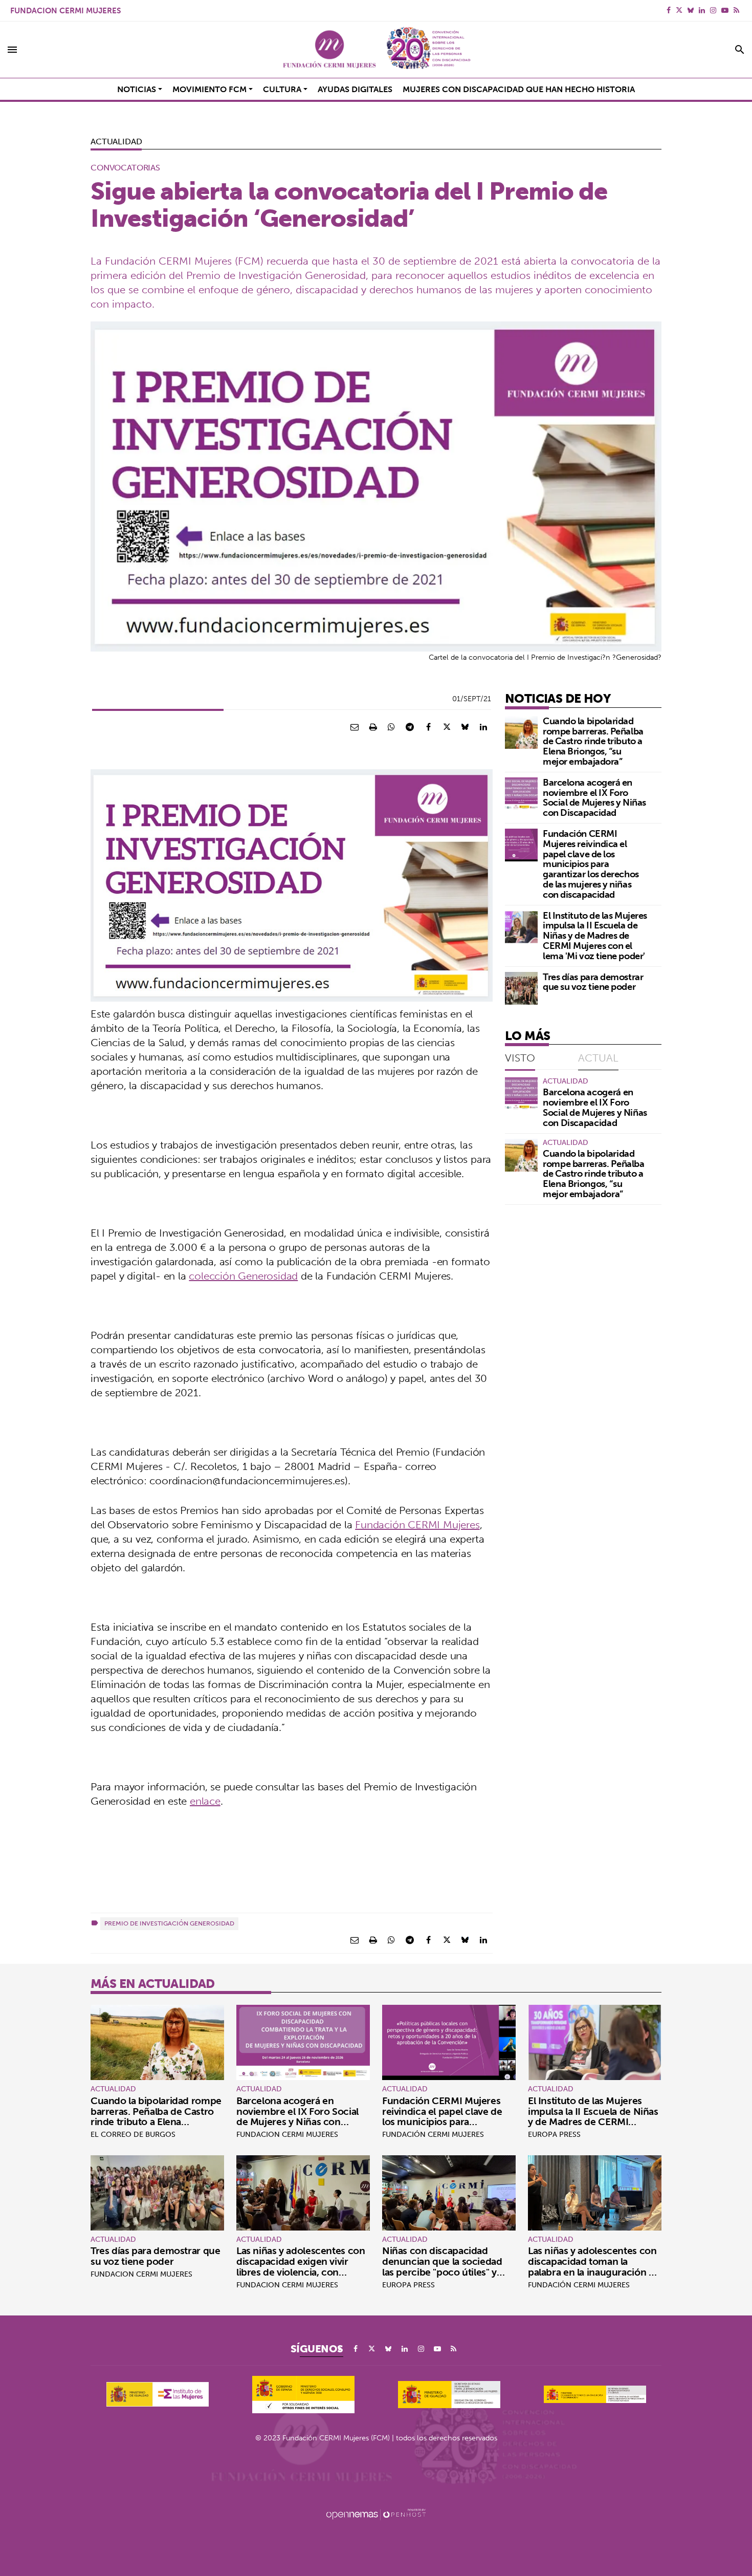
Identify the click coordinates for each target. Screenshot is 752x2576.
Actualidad (116, 141)
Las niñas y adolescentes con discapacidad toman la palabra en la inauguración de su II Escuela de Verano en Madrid (594, 2272)
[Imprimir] (373, 727)
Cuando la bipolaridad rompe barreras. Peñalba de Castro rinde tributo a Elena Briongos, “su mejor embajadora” (593, 741)
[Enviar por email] (355, 727)
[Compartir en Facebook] (428, 727)
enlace (205, 1801)
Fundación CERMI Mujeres (417, 1524)
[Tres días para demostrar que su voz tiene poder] (521, 988)
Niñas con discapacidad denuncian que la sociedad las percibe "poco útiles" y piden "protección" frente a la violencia (448, 2272)
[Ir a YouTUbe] (725, 10)
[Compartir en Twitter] (447, 727)
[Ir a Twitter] (679, 10)
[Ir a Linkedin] (702, 10)
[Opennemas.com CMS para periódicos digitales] (376, 2514)
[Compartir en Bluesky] (465, 727)
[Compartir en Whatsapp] (391, 727)
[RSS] (736, 10)
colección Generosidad (243, 1276)
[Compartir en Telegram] (410, 727)
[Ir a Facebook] (669, 10)
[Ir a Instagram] (713, 10)
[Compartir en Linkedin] (483, 727)
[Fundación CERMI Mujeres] (376, 50)
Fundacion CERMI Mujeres (65, 10)
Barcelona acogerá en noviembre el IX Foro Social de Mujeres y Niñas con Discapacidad (594, 797)
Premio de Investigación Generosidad (169, 1923)
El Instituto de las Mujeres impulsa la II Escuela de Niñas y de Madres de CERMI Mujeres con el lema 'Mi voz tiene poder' (595, 936)
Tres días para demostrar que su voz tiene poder (593, 982)
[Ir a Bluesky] (691, 10)
